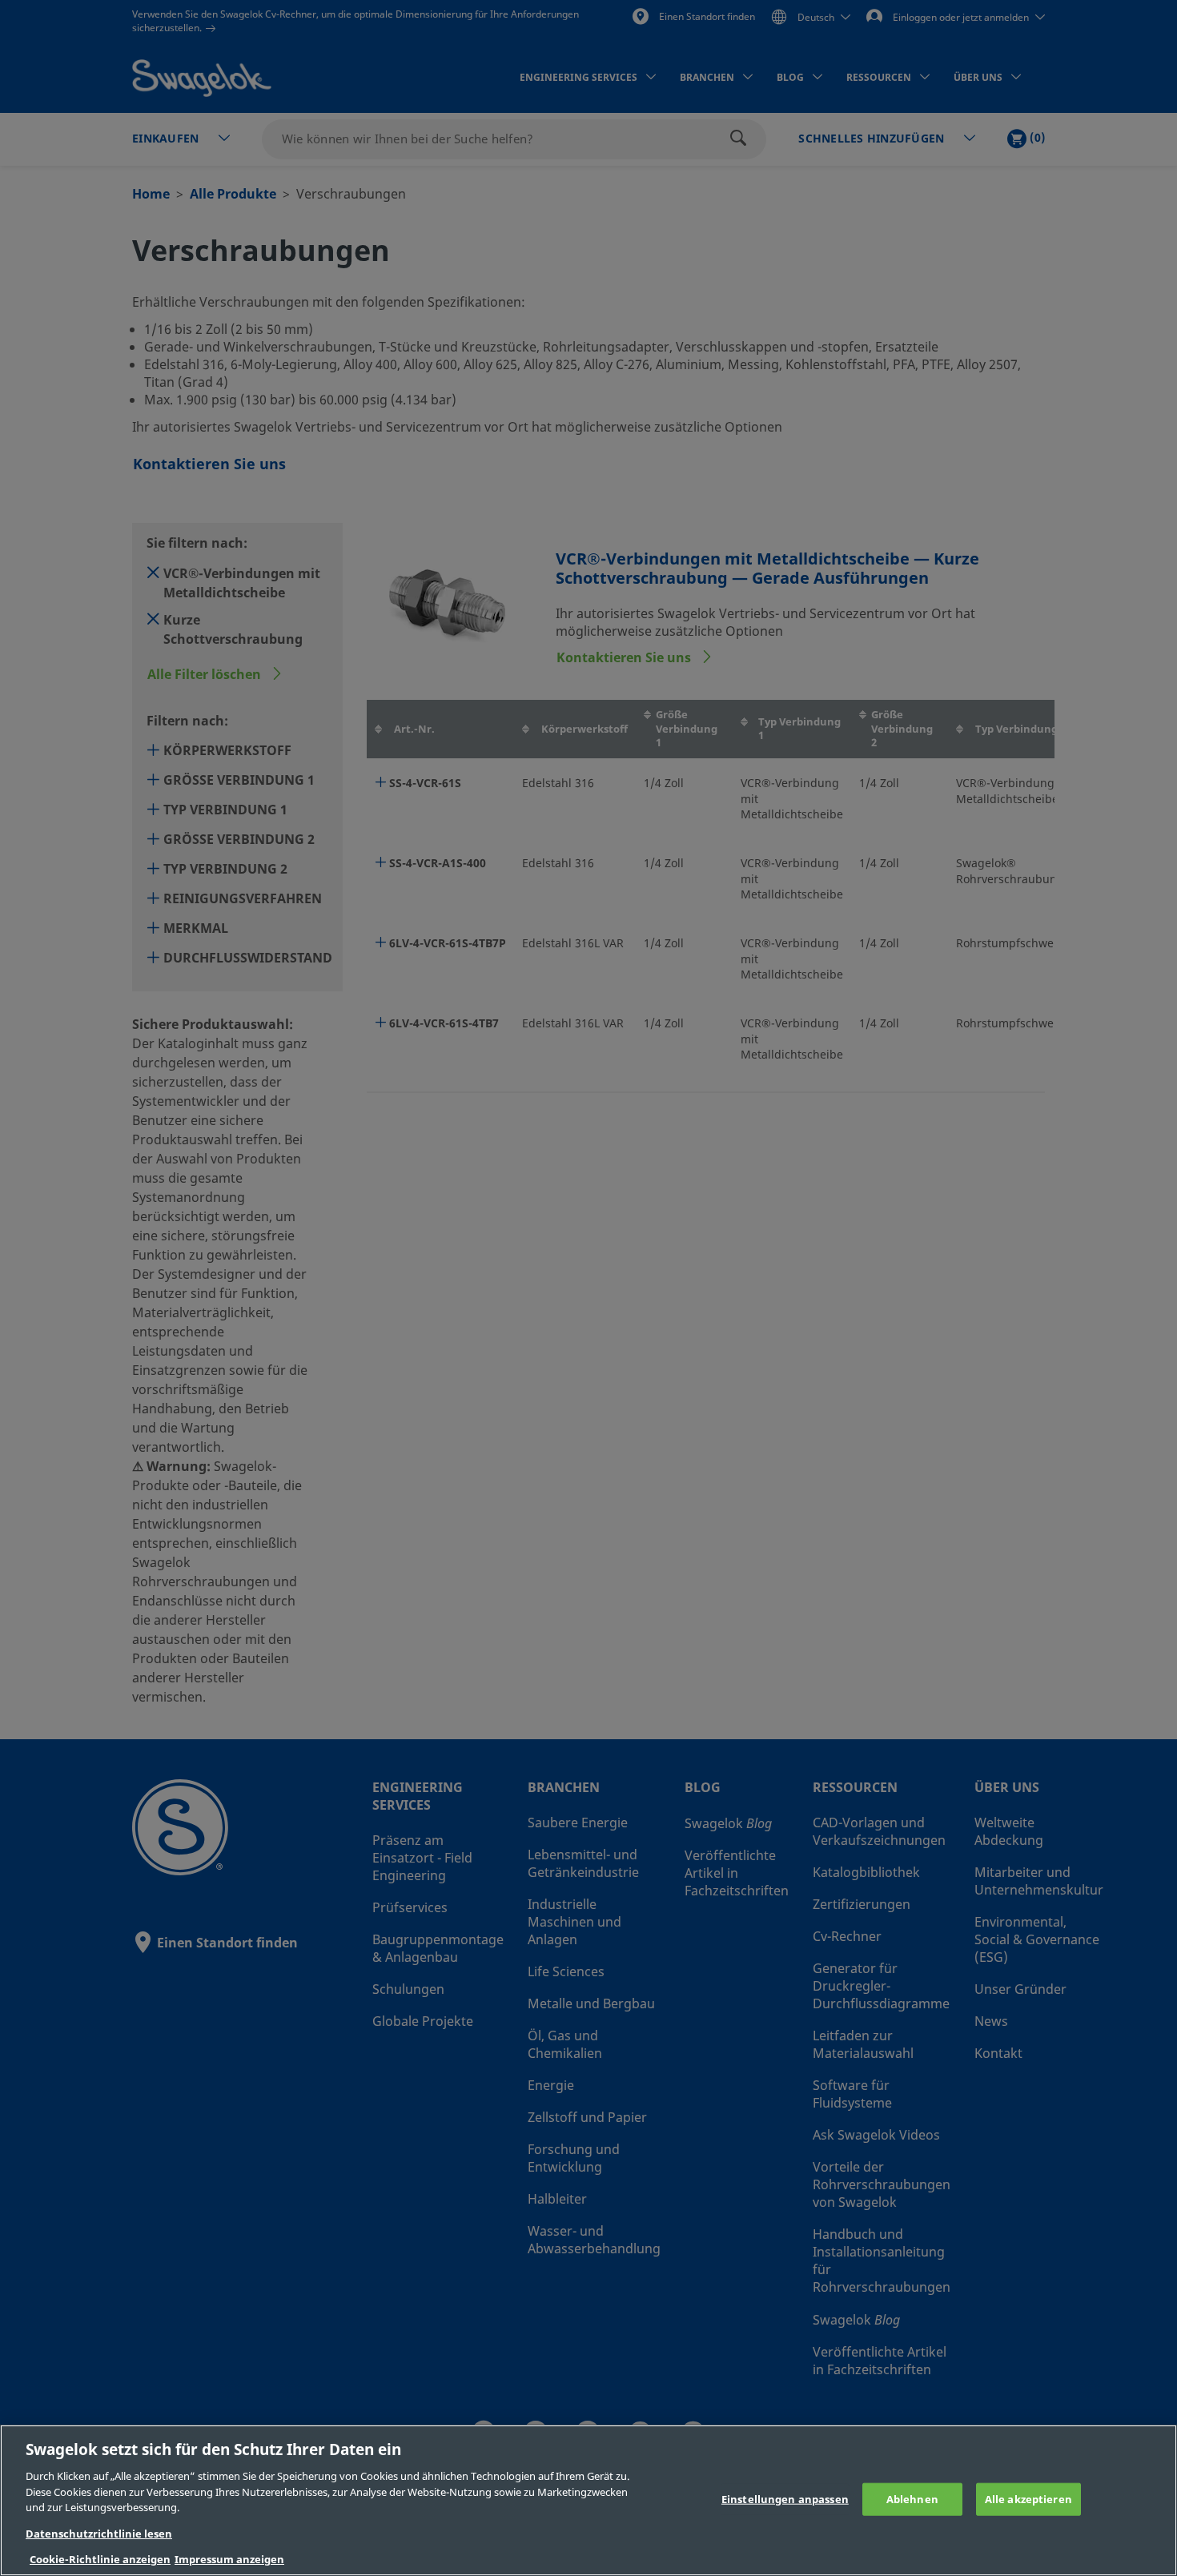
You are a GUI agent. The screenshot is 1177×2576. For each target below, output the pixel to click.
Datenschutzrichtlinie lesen (99, 2534)
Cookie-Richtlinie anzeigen (100, 2560)
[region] (588, 2500)
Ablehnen (912, 2499)
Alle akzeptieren (1028, 2499)
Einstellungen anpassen (785, 2499)
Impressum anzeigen (229, 2560)
